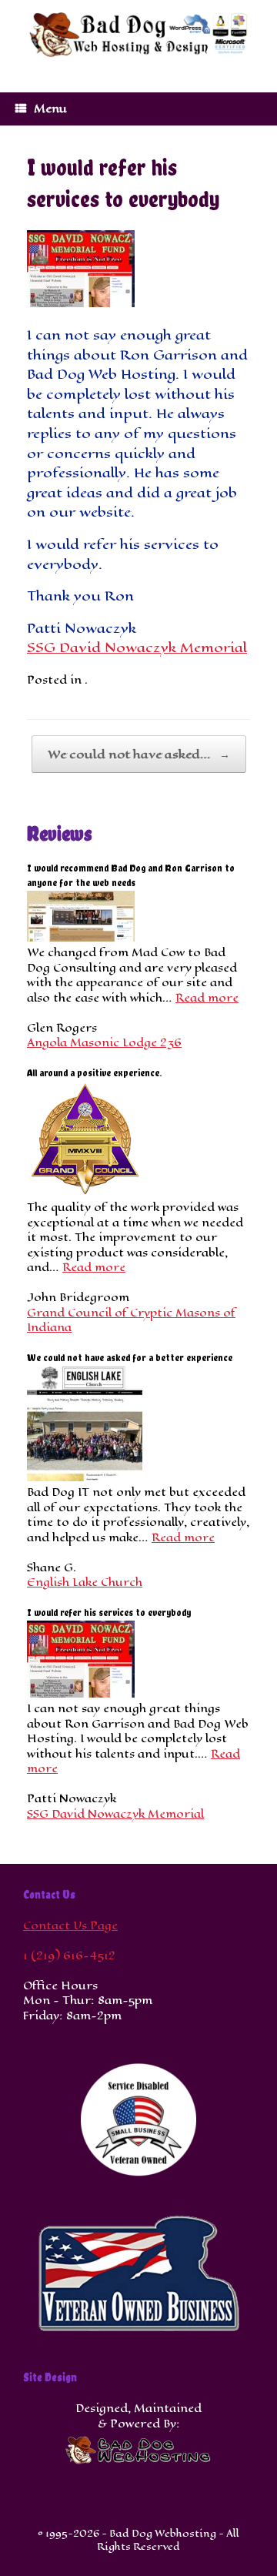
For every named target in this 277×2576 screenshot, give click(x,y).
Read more (207, 998)
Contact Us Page (70, 1926)
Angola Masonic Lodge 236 (104, 1043)
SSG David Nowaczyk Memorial (137, 647)
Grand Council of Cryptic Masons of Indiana (131, 1321)
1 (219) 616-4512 (69, 1956)
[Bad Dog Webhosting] (138, 35)
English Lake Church (85, 1582)
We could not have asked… (139, 754)
